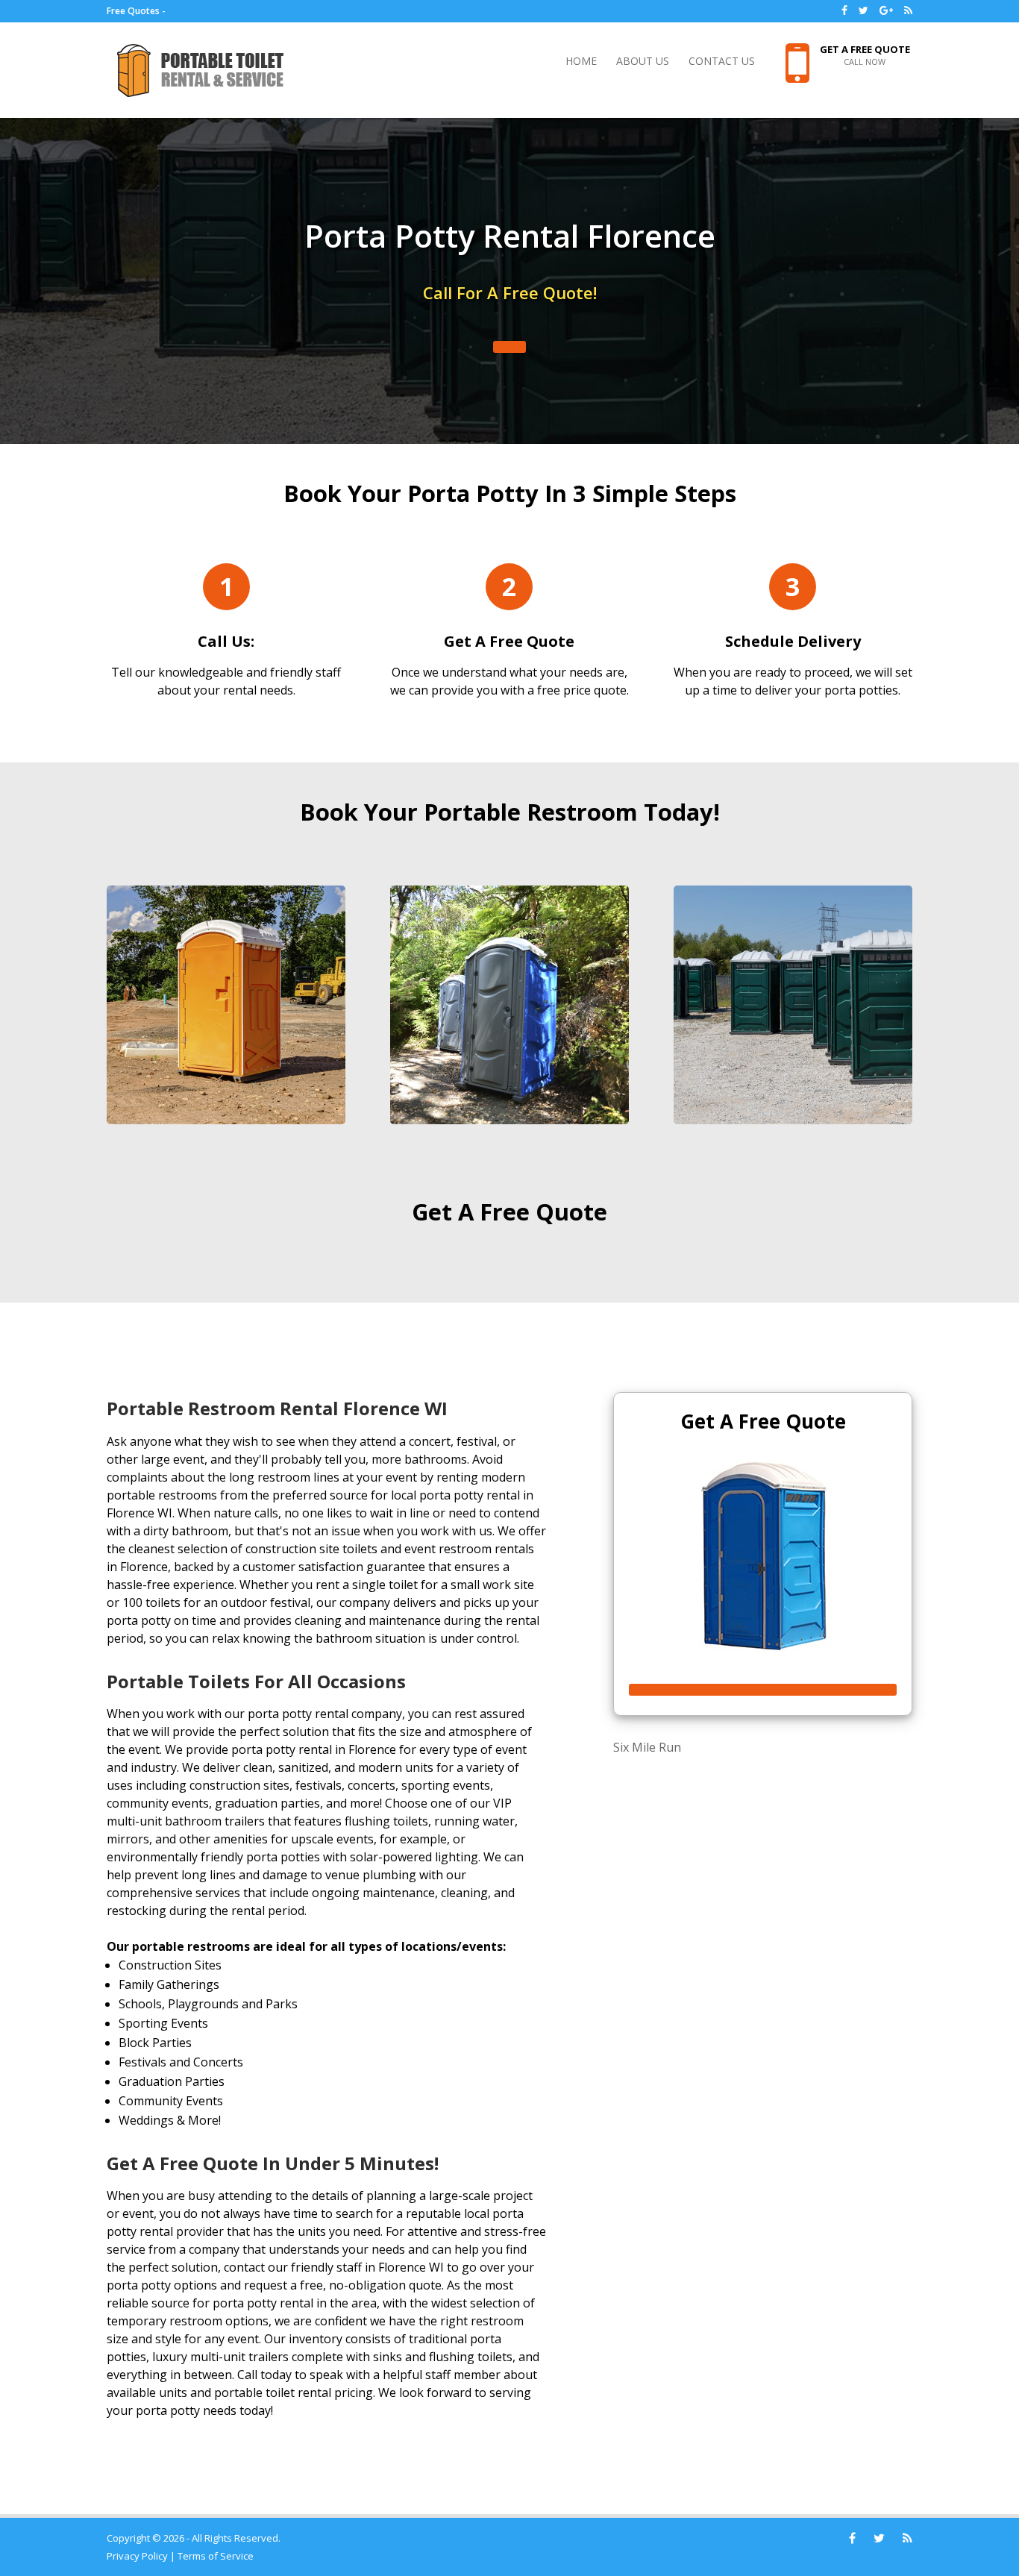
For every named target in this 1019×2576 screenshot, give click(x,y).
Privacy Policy (137, 2556)
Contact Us (722, 62)
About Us (643, 62)
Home (581, 62)
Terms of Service (216, 2556)
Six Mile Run (647, 1747)
